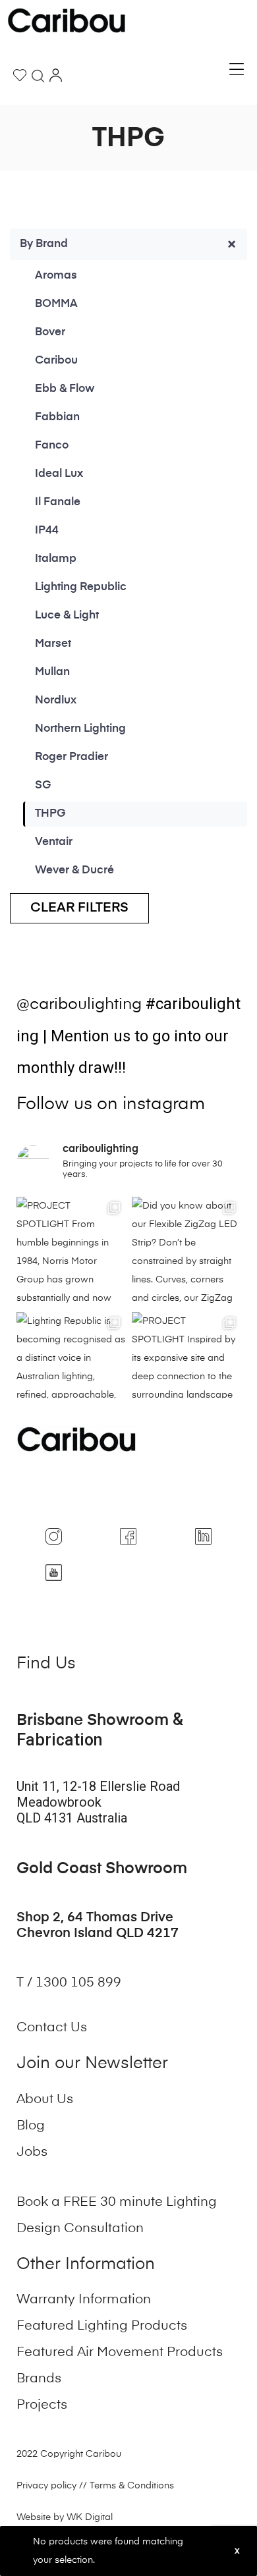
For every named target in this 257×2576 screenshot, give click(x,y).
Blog (31, 2126)
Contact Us (52, 2028)
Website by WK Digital (65, 2517)
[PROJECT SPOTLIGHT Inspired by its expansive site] (186, 1366)
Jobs (32, 2152)
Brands (39, 2379)
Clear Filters (79, 908)
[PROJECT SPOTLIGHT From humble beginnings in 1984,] (71, 1251)
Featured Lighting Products (102, 2326)
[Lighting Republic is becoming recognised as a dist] (71, 1366)
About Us (45, 2100)
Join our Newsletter (92, 2064)
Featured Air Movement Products (120, 2353)
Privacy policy (46, 2486)
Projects (42, 2405)
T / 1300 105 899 (71, 1983)
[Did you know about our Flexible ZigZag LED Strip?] (186, 1251)
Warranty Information (84, 2300)
